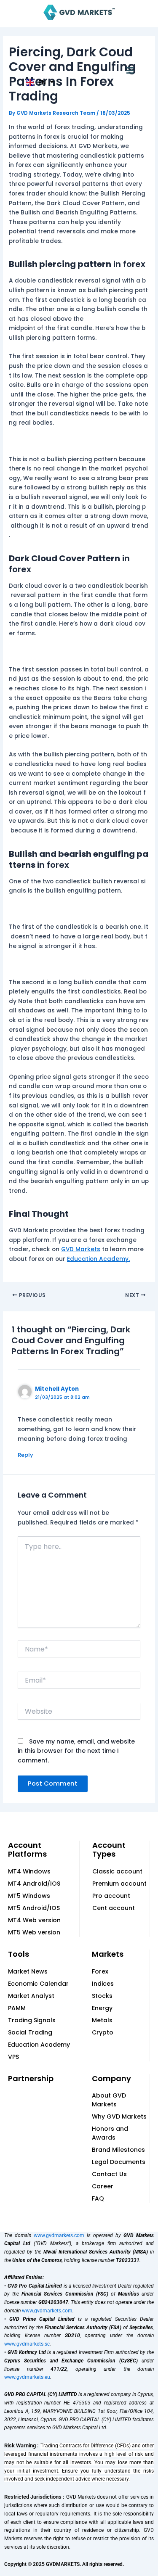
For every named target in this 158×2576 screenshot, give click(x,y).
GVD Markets (81, 1249)
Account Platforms (27, 1850)
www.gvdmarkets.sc (27, 2344)
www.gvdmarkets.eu (27, 2377)
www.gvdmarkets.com (59, 2235)
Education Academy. (98, 1259)
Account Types (109, 1850)
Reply (25, 1455)
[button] (130, 71)
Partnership (31, 2078)
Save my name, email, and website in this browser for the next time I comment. (76, 1751)
